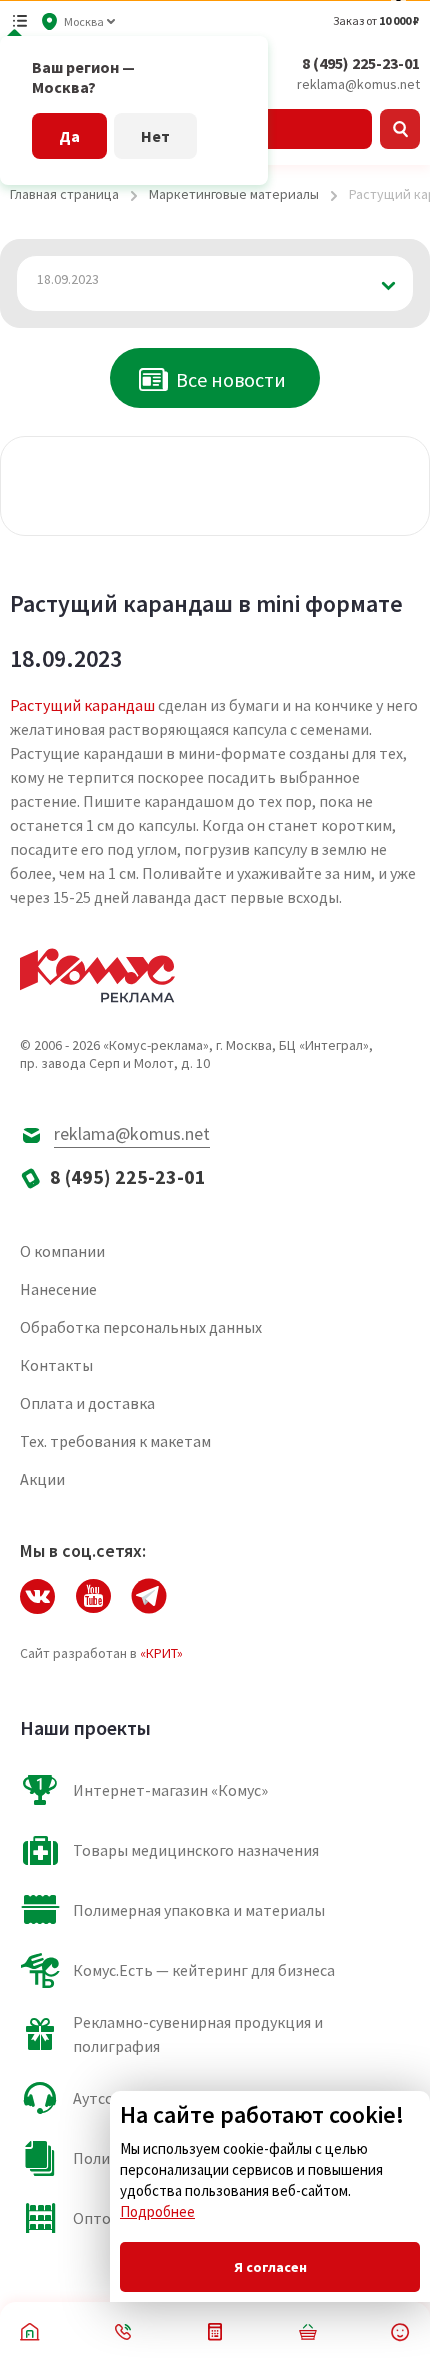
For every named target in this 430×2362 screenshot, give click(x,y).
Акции (42, 1479)
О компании (62, 1251)
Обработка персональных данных (141, 1327)
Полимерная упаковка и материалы (199, 1910)
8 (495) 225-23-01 (361, 63)
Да (69, 136)
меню (20, 21)
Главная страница (64, 194)
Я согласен (270, 2267)
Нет (155, 136)
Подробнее (157, 2211)
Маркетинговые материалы (234, 194)
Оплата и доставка (87, 1403)
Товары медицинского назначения (196, 1850)
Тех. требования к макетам (115, 1441)
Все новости (231, 379)
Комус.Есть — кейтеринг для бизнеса (204, 1970)
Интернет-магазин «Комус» (170, 1790)
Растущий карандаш (82, 705)
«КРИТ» (161, 1653)
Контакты (56, 1365)
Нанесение (58, 1289)
